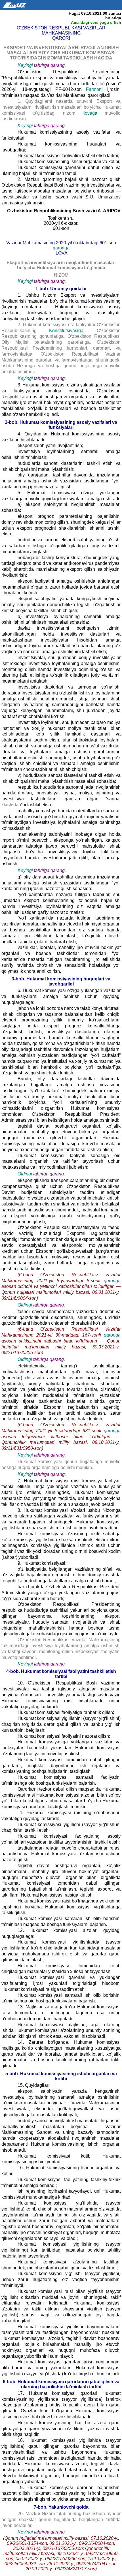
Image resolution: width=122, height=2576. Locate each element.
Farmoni (94, 89)
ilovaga (90, 113)
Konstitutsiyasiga (66, 331)
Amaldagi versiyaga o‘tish (96, 22)
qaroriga (61, 248)
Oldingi (25, 1174)
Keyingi (25, 65)
